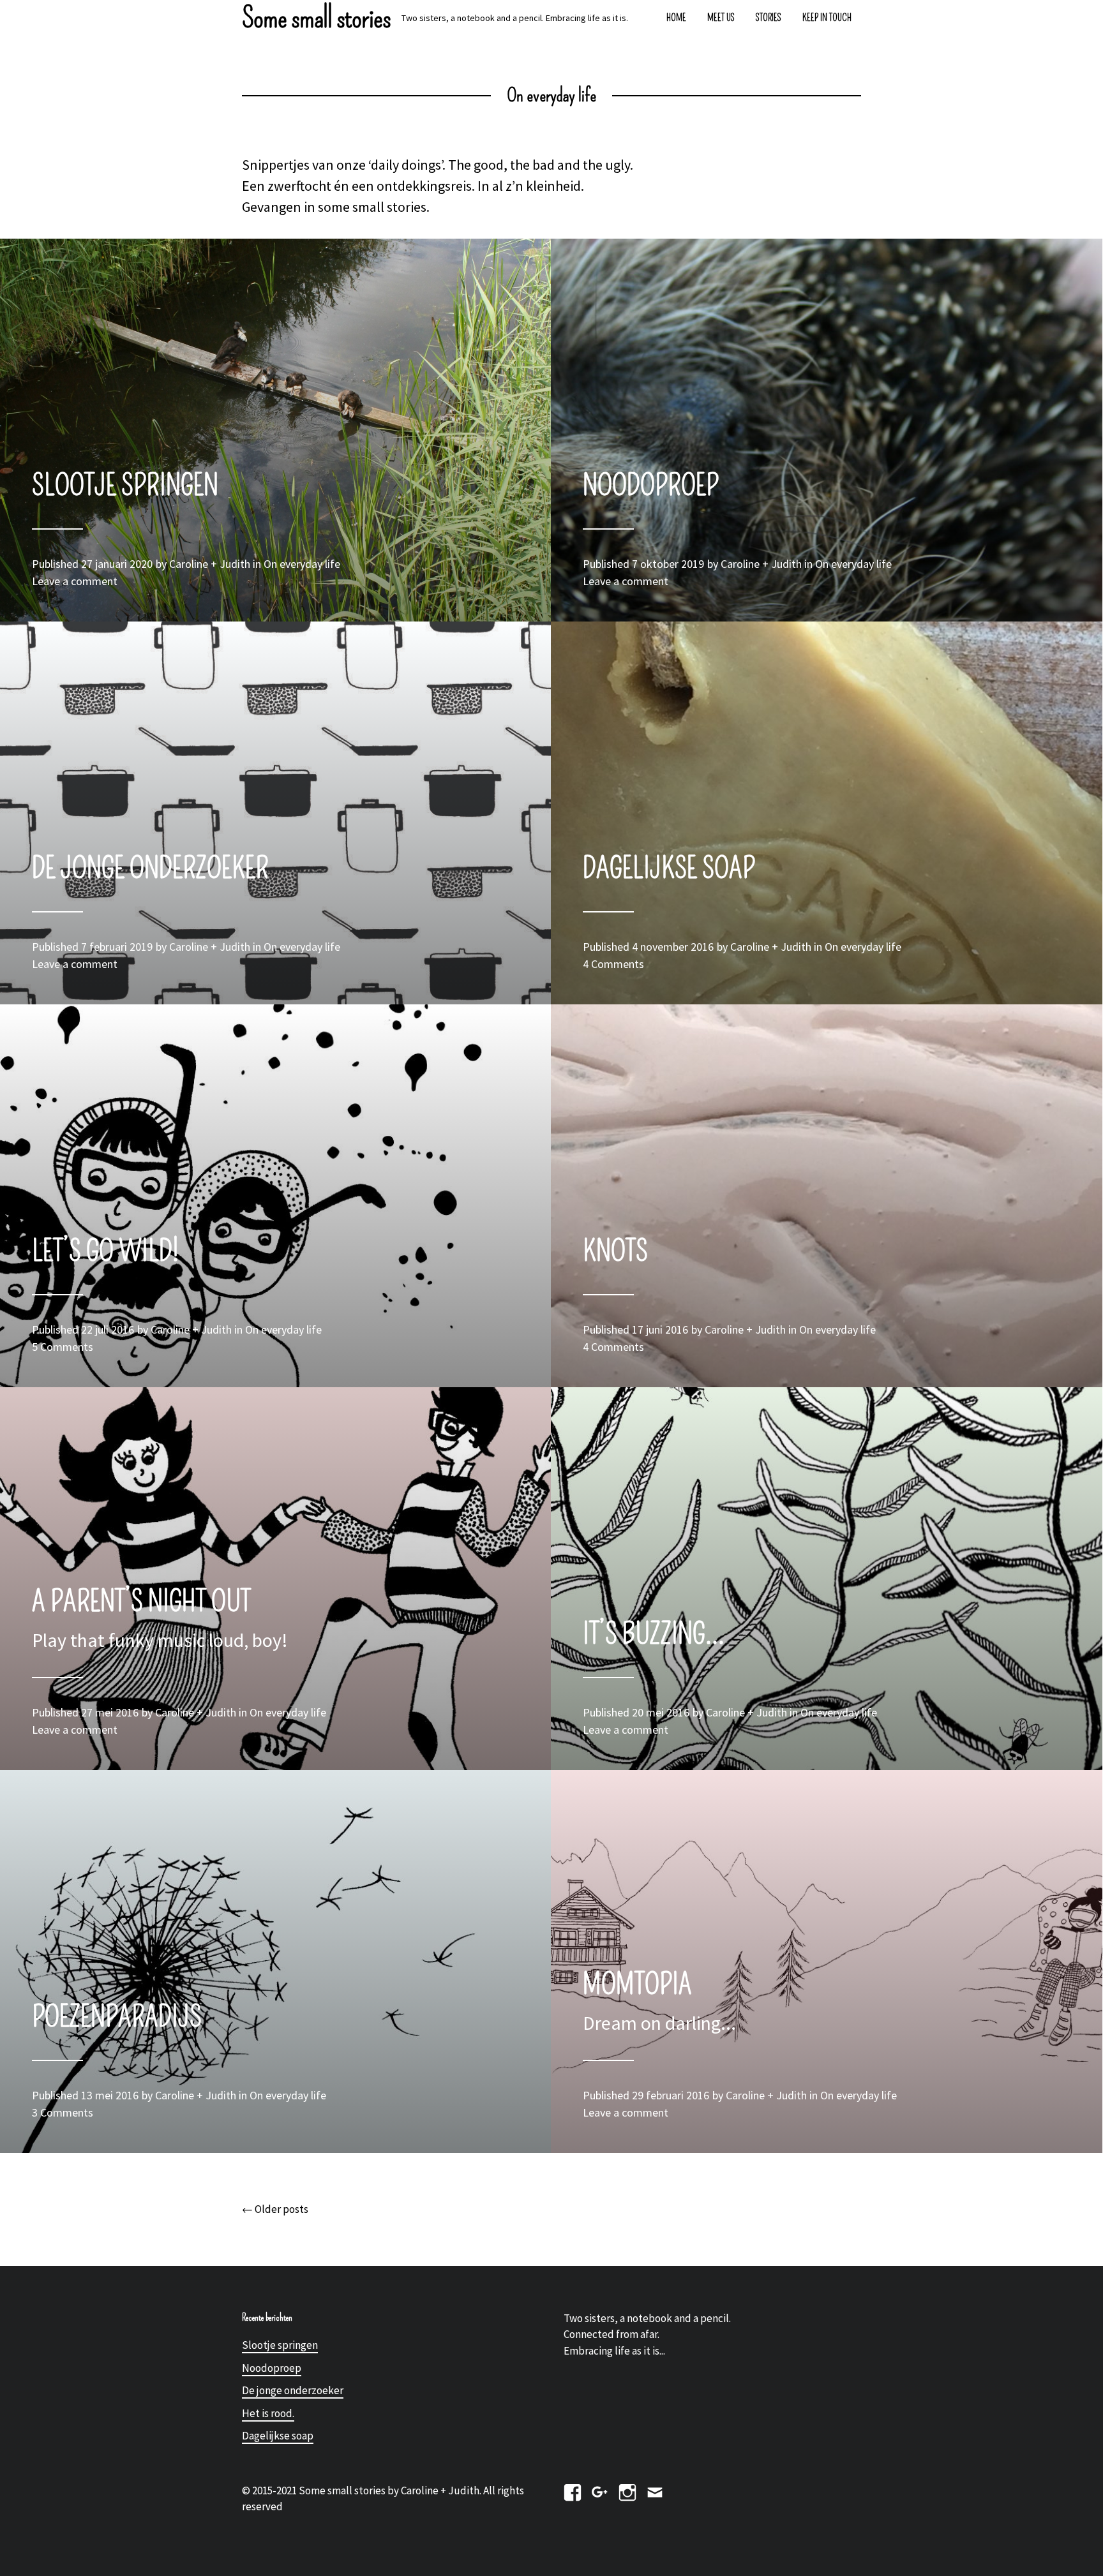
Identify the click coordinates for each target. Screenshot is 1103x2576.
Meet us (721, 18)
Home (676, 18)
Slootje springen (280, 2345)
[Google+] (600, 2490)
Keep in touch (827, 18)
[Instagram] (627, 2490)
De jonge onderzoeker (293, 2390)
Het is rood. (268, 2413)
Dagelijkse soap (278, 2436)
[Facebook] (573, 2490)
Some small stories (316, 18)
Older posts (275, 2209)
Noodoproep (272, 2368)
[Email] (655, 2490)
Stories (769, 18)
